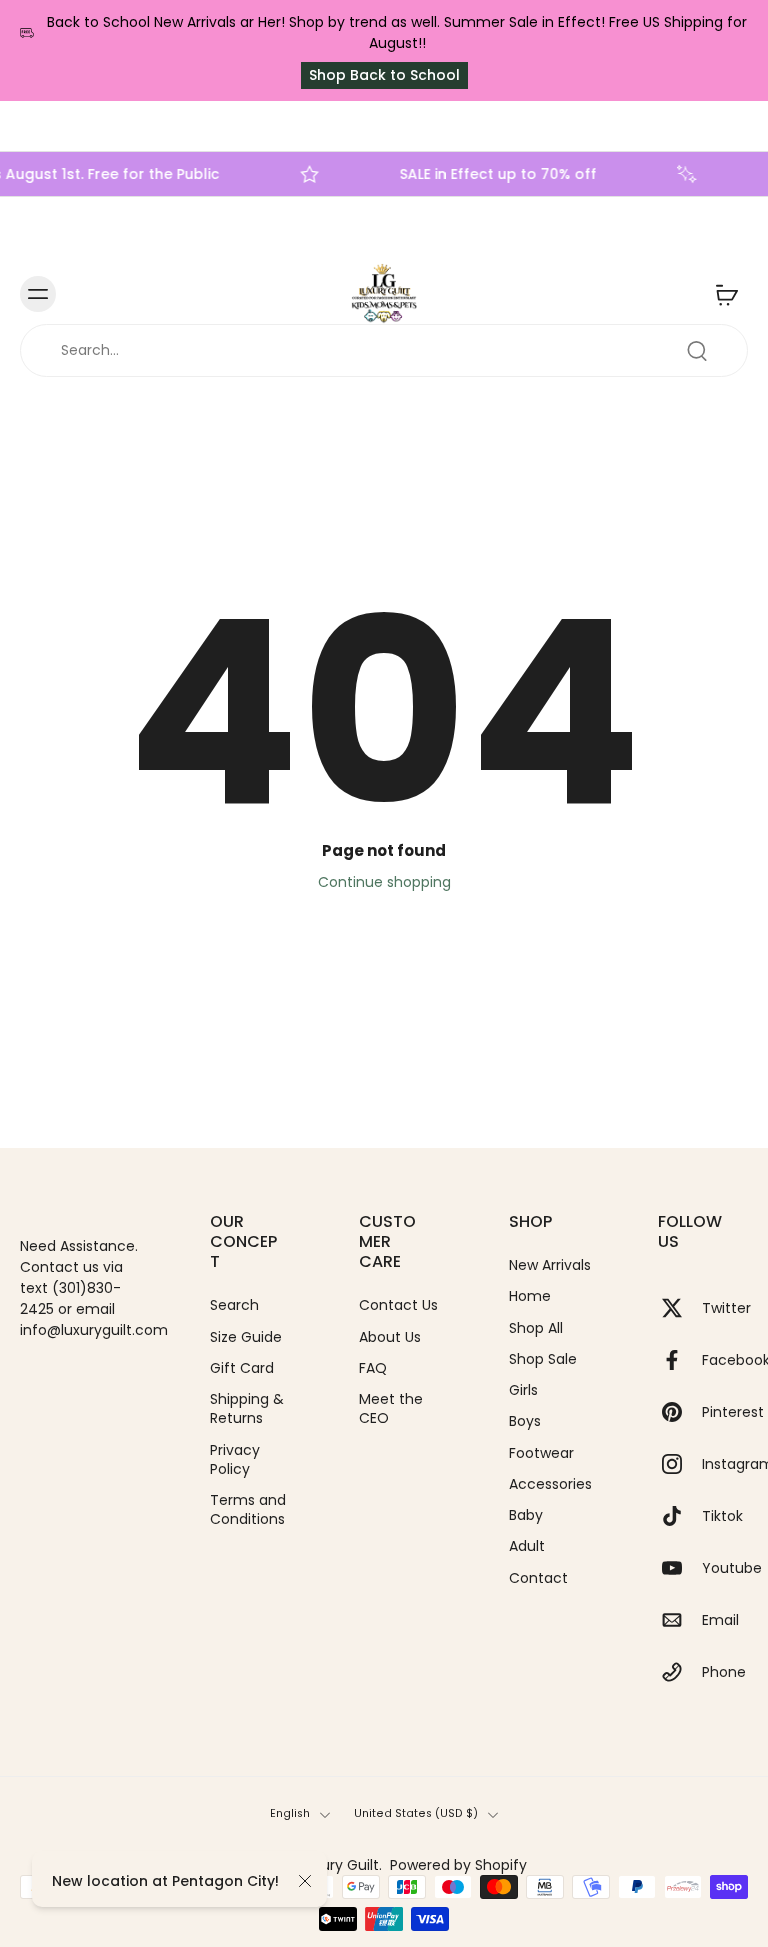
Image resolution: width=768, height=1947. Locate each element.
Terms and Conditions (248, 1510)
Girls (523, 1390)
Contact (538, 1577)
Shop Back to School (384, 75)
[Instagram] (680, 1464)
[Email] (680, 1620)
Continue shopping (384, 882)
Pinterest (733, 1411)
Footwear (541, 1452)
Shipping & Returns (247, 1409)
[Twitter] (680, 1308)
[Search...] (697, 351)
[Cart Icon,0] (726, 294)
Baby (526, 1515)
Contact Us (398, 1305)
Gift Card (242, 1368)
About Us (390, 1336)
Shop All (536, 1327)
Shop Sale (543, 1359)
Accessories (550, 1484)
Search (234, 1305)
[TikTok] (680, 1516)
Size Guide (246, 1336)
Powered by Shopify (458, 1865)
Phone (724, 1671)
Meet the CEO (391, 1409)
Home (530, 1296)
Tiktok (722, 1515)
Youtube (732, 1567)
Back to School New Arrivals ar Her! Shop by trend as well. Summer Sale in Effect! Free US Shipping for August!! (397, 32)
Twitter (726, 1307)
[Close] (305, 1881)
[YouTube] (680, 1568)
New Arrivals (550, 1265)
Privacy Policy (235, 1459)
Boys (525, 1421)
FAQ (373, 1368)
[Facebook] (680, 1360)
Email (720, 1619)
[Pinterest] (680, 1412)
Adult (527, 1546)
